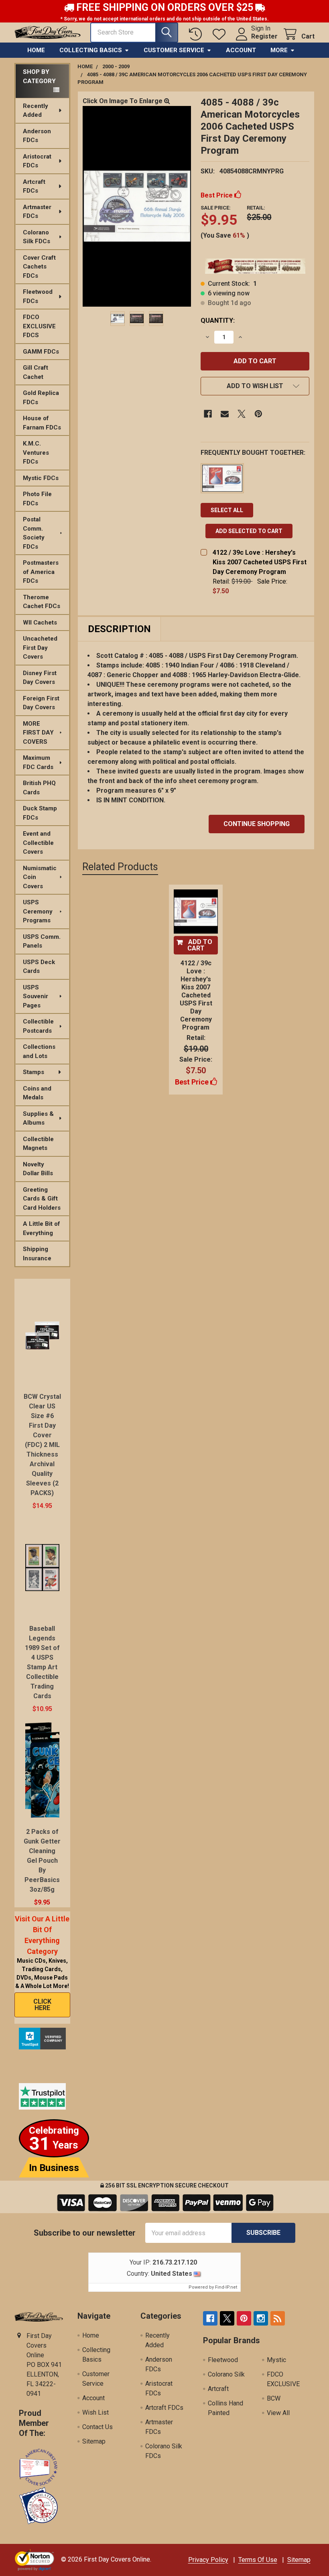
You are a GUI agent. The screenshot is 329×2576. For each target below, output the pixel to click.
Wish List (95, 2412)
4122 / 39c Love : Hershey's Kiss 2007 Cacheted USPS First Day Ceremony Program (260, 562)
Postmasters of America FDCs (41, 572)
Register (264, 36)
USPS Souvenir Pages (36, 996)
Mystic (276, 2360)
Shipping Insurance (37, 1254)
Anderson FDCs (37, 136)
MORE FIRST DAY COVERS (38, 733)
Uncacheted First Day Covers (40, 648)
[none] (137, 206)
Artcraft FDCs (34, 186)
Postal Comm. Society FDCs (34, 533)
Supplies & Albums (38, 1118)
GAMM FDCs (41, 352)
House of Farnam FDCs (42, 423)
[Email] (225, 414)
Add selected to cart (249, 531)
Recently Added (36, 111)
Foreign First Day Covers (41, 703)
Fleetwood (223, 2360)
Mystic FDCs (41, 478)
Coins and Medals (37, 1093)
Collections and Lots (39, 1051)
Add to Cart (200, 945)
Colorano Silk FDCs (37, 237)
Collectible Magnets (38, 1144)
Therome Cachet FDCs (42, 602)
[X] (242, 414)
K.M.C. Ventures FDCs (36, 453)
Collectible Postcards (38, 1026)
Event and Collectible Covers (38, 843)
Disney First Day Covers (40, 678)
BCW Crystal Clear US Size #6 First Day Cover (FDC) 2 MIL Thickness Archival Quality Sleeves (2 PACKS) (42, 1445)
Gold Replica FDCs (41, 398)
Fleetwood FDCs (38, 296)
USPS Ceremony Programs (38, 911)
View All (278, 2413)
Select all (227, 510)
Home (36, 50)
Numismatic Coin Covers (40, 877)
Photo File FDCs (37, 499)
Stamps (34, 1072)
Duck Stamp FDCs (40, 813)
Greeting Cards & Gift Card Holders (42, 1199)
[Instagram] (261, 2318)
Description (119, 629)
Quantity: (218, 320)
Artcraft (218, 2389)
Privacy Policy (208, 2560)
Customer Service (174, 50)
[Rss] (278, 2318)
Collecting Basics (91, 50)
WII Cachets (40, 623)
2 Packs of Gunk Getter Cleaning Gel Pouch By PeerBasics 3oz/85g (42, 1861)
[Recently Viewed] (197, 34)
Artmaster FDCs (37, 212)
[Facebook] (208, 414)
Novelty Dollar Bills (38, 1169)
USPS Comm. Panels (42, 941)
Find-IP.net (226, 2287)
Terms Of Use (258, 2560)
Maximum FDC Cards (38, 762)
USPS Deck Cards (39, 967)
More (279, 50)
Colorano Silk (226, 2374)
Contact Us (97, 2427)
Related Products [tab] (120, 867)
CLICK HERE (42, 2005)
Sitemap (94, 2441)
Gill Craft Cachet (36, 372)
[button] (255, 386)
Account (241, 50)
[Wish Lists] (221, 34)
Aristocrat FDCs (37, 161)
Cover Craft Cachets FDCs (39, 267)
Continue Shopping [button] (257, 824)
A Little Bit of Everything (42, 1228)
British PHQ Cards (39, 788)
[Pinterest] (258, 414)
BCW (274, 2398)
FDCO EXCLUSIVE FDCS (39, 326)
